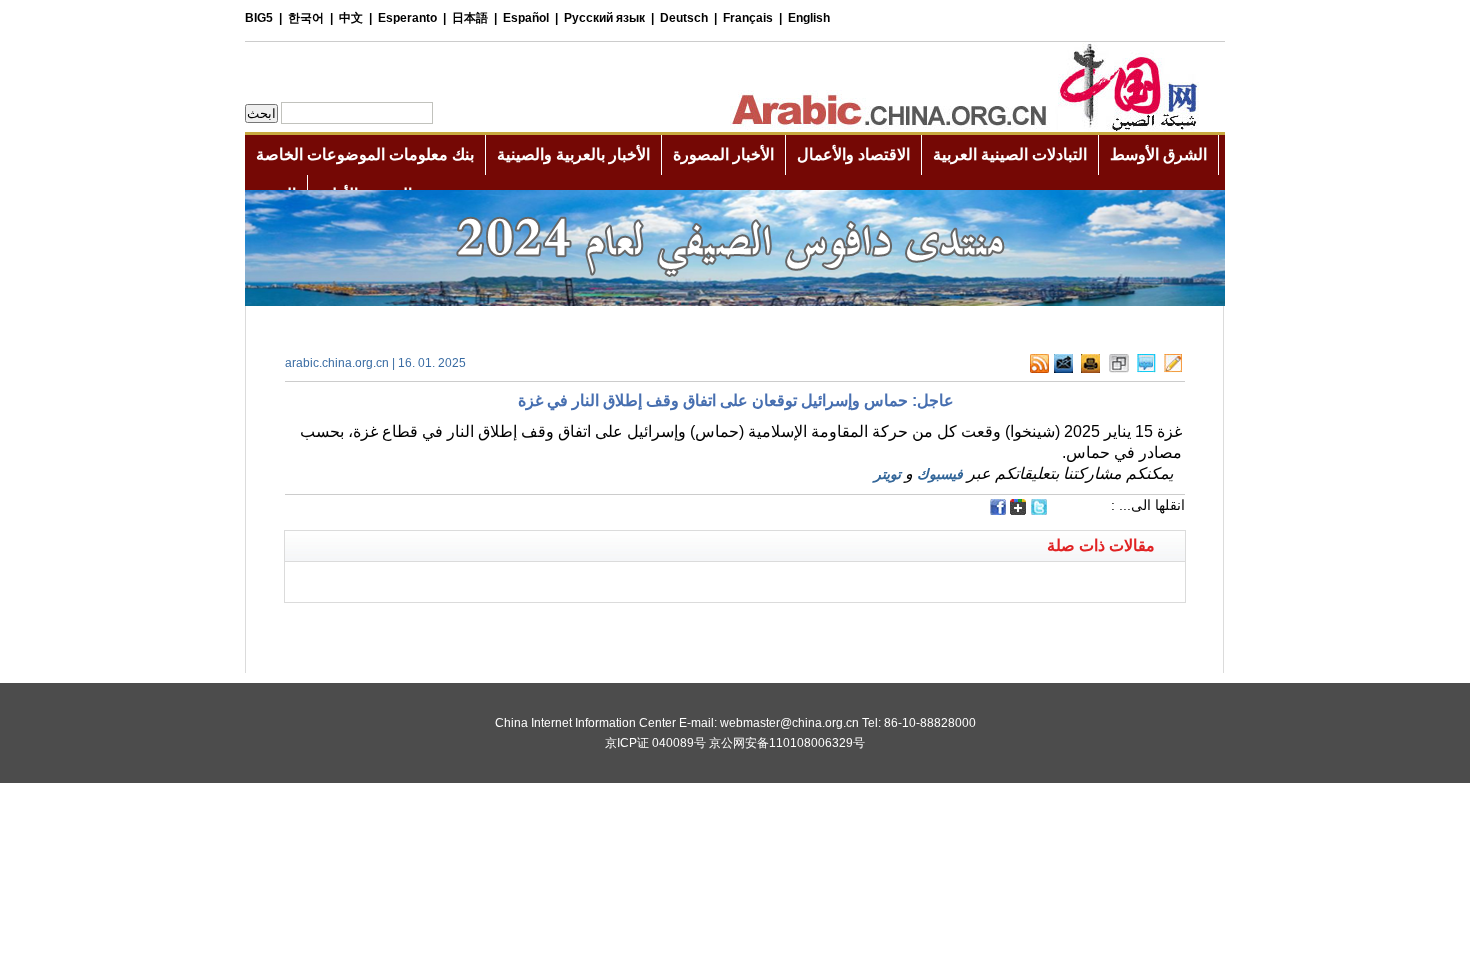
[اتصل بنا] (1173, 364)
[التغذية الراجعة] (1063, 364)
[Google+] (1018, 509)
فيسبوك (940, 474)
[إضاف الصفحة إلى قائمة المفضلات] (1119, 364)
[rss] (1039, 364)
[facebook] (998, 507)
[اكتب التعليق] (1146, 364)
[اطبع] (1090, 364)
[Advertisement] (510, 628)
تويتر (887, 474)
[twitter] (1039, 509)
